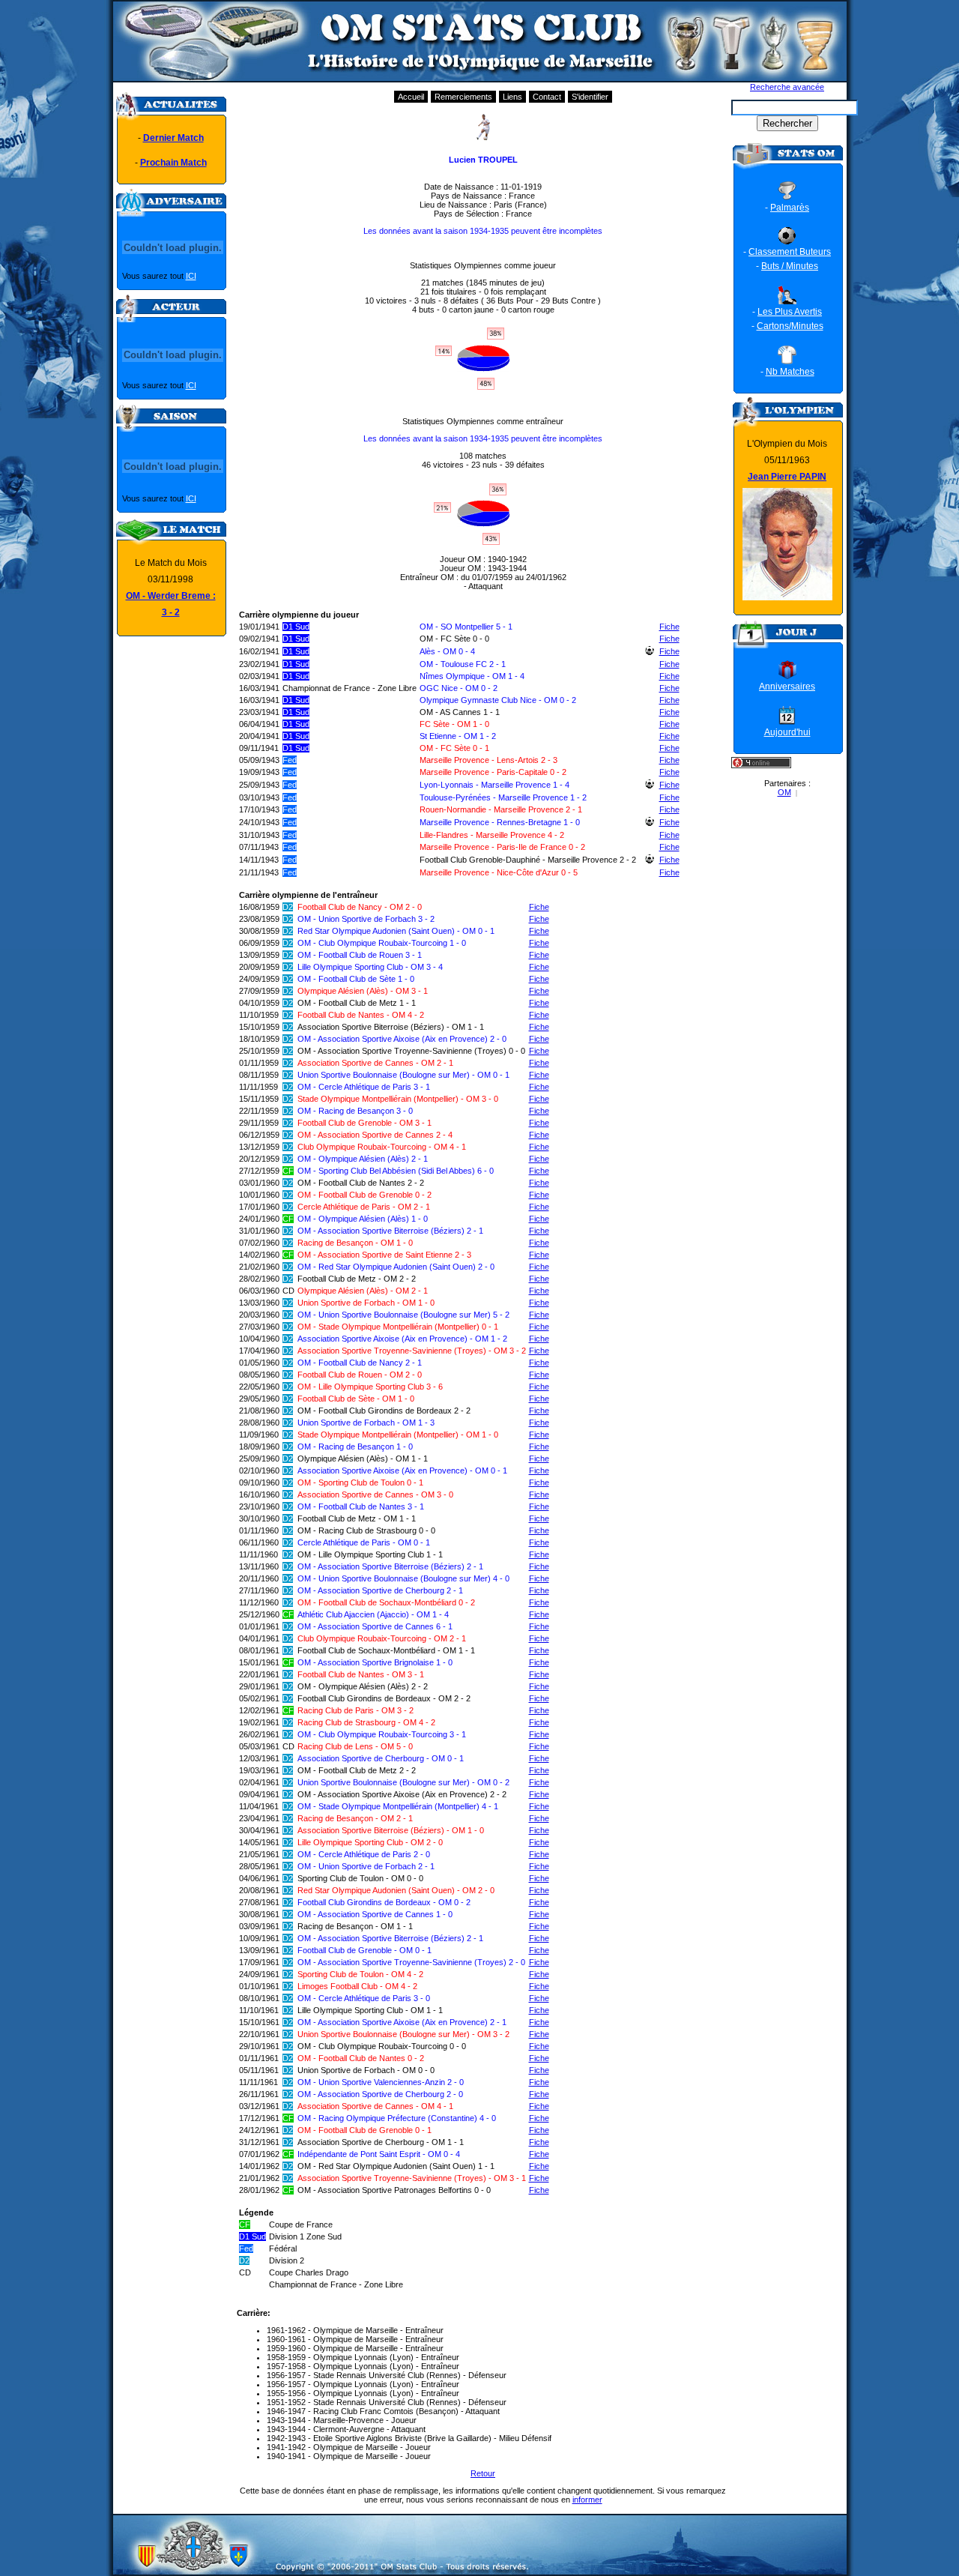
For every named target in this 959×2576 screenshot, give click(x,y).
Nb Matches (790, 372)
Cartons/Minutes (790, 326)
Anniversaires (787, 687)
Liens (512, 97)
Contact (547, 97)
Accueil (411, 97)
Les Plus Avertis (790, 312)
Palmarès (790, 208)
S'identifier (590, 97)
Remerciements (463, 97)
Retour (483, 2473)
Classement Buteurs (790, 252)
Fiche (669, 627)
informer (587, 2500)
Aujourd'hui (787, 732)
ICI (191, 276)
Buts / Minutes (790, 266)
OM (784, 792)
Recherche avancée (787, 87)
